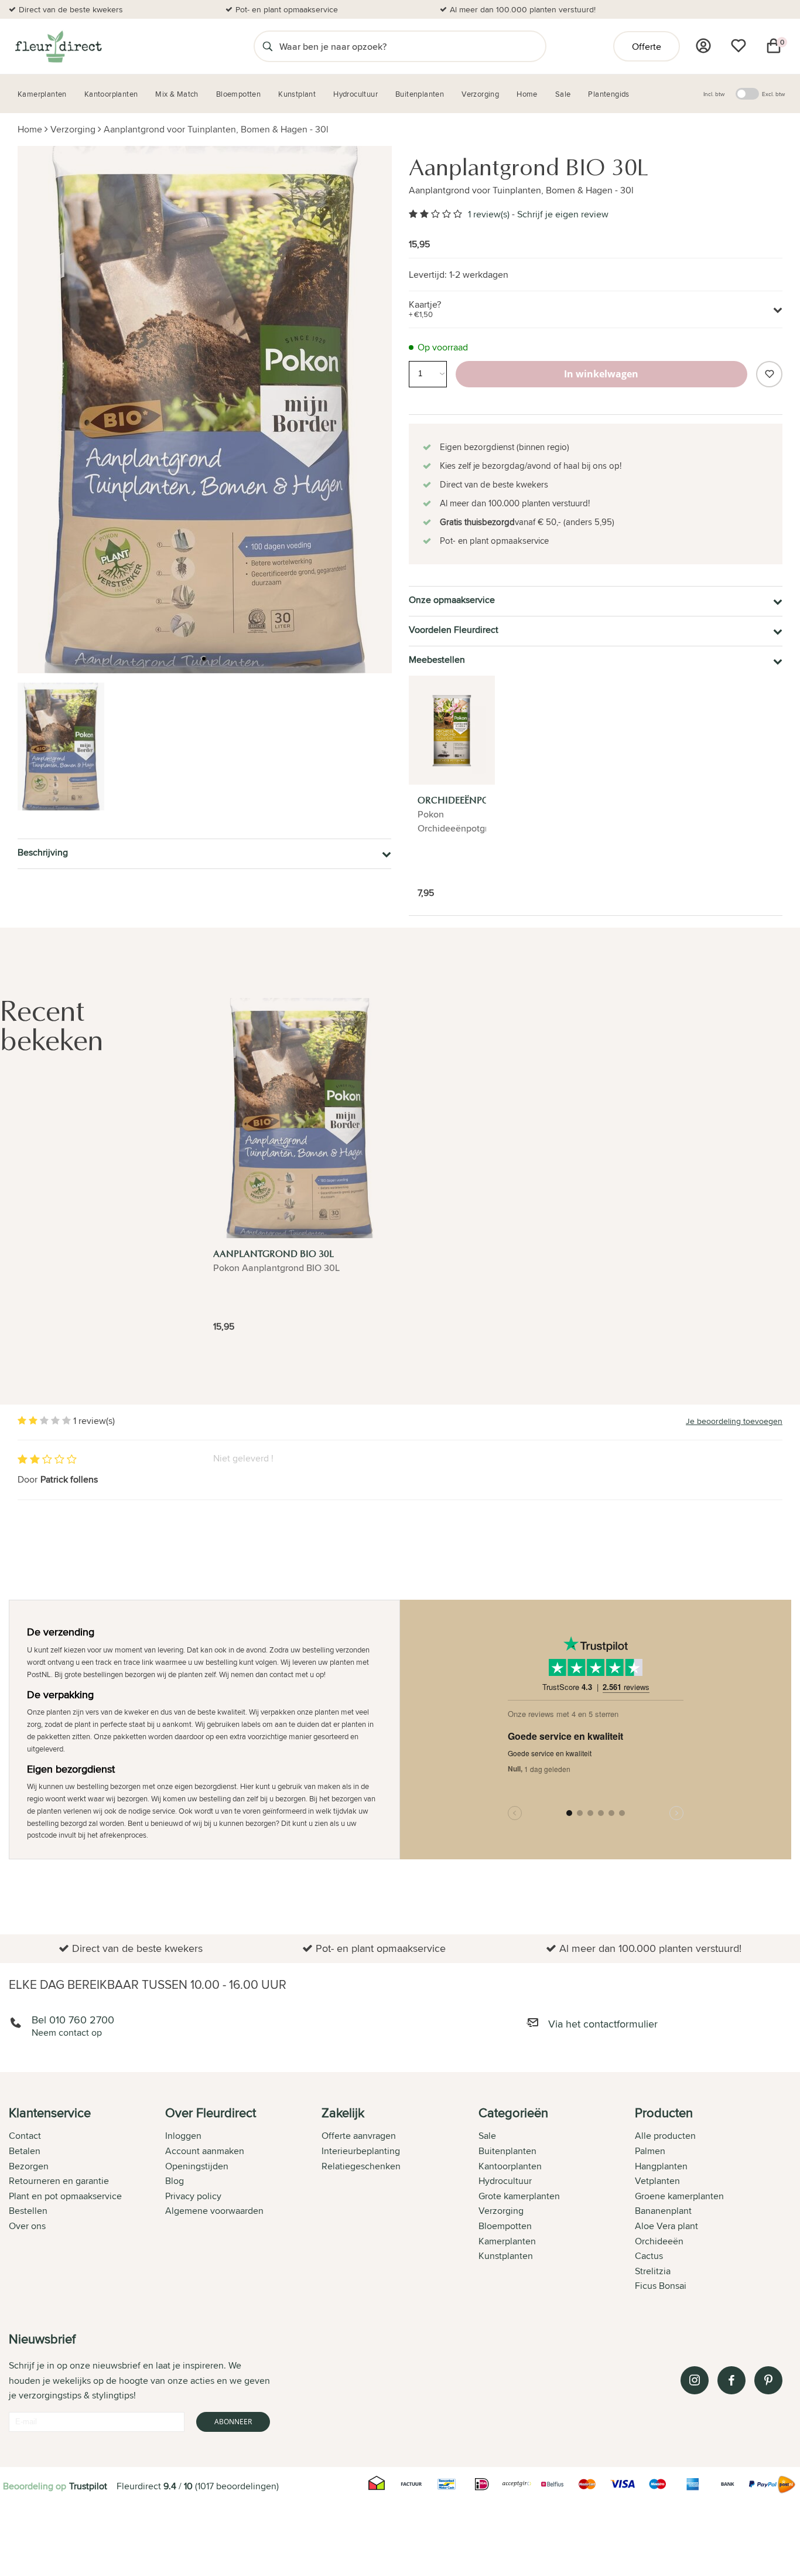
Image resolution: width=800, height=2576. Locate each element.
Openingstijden (197, 2166)
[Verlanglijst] (739, 46)
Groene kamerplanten (679, 2196)
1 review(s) (489, 214)
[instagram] (695, 2380)
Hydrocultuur (505, 2181)
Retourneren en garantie (59, 2181)
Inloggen (183, 2136)
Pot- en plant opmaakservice (287, 9)
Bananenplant (663, 2211)
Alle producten (665, 2136)
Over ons (27, 2226)
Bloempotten (505, 2226)
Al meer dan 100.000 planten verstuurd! (523, 9)
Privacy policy (193, 2196)
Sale (487, 2136)
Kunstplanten (506, 2256)
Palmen (650, 2151)
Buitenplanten (507, 2151)
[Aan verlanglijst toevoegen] (769, 374)
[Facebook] (731, 2380)
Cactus (649, 2256)
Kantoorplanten (510, 2166)
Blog (175, 2181)
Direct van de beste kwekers (71, 9)
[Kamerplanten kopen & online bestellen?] (58, 46)
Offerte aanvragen (359, 2136)
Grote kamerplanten (519, 2196)
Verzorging (73, 129)
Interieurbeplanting (361, 2151)
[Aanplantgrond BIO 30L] (300, 1118)
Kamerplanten (507, 2241)
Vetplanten (657, 2181)
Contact (25, 2136)
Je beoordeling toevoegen (734, 1421)
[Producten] (703, 46)
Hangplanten (661, 2166)
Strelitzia (653, 2271)
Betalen (25, 2151)
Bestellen (28, 2211)
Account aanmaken (205, 2151)
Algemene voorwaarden (214, 2211)
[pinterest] (768, 2380)
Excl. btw (773, 94)
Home (30, 129)
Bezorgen (29, 2166)
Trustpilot (88, 2486)
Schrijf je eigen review (563, 214)
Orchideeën (659, 2241)
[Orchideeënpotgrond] (452, 730)
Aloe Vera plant (666, 2226)
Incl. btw (714, 94)
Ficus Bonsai (661, 2286)
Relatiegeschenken (361, 2166)
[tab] (87, 2200)
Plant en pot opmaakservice (65, 2196)
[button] (204, 659)
